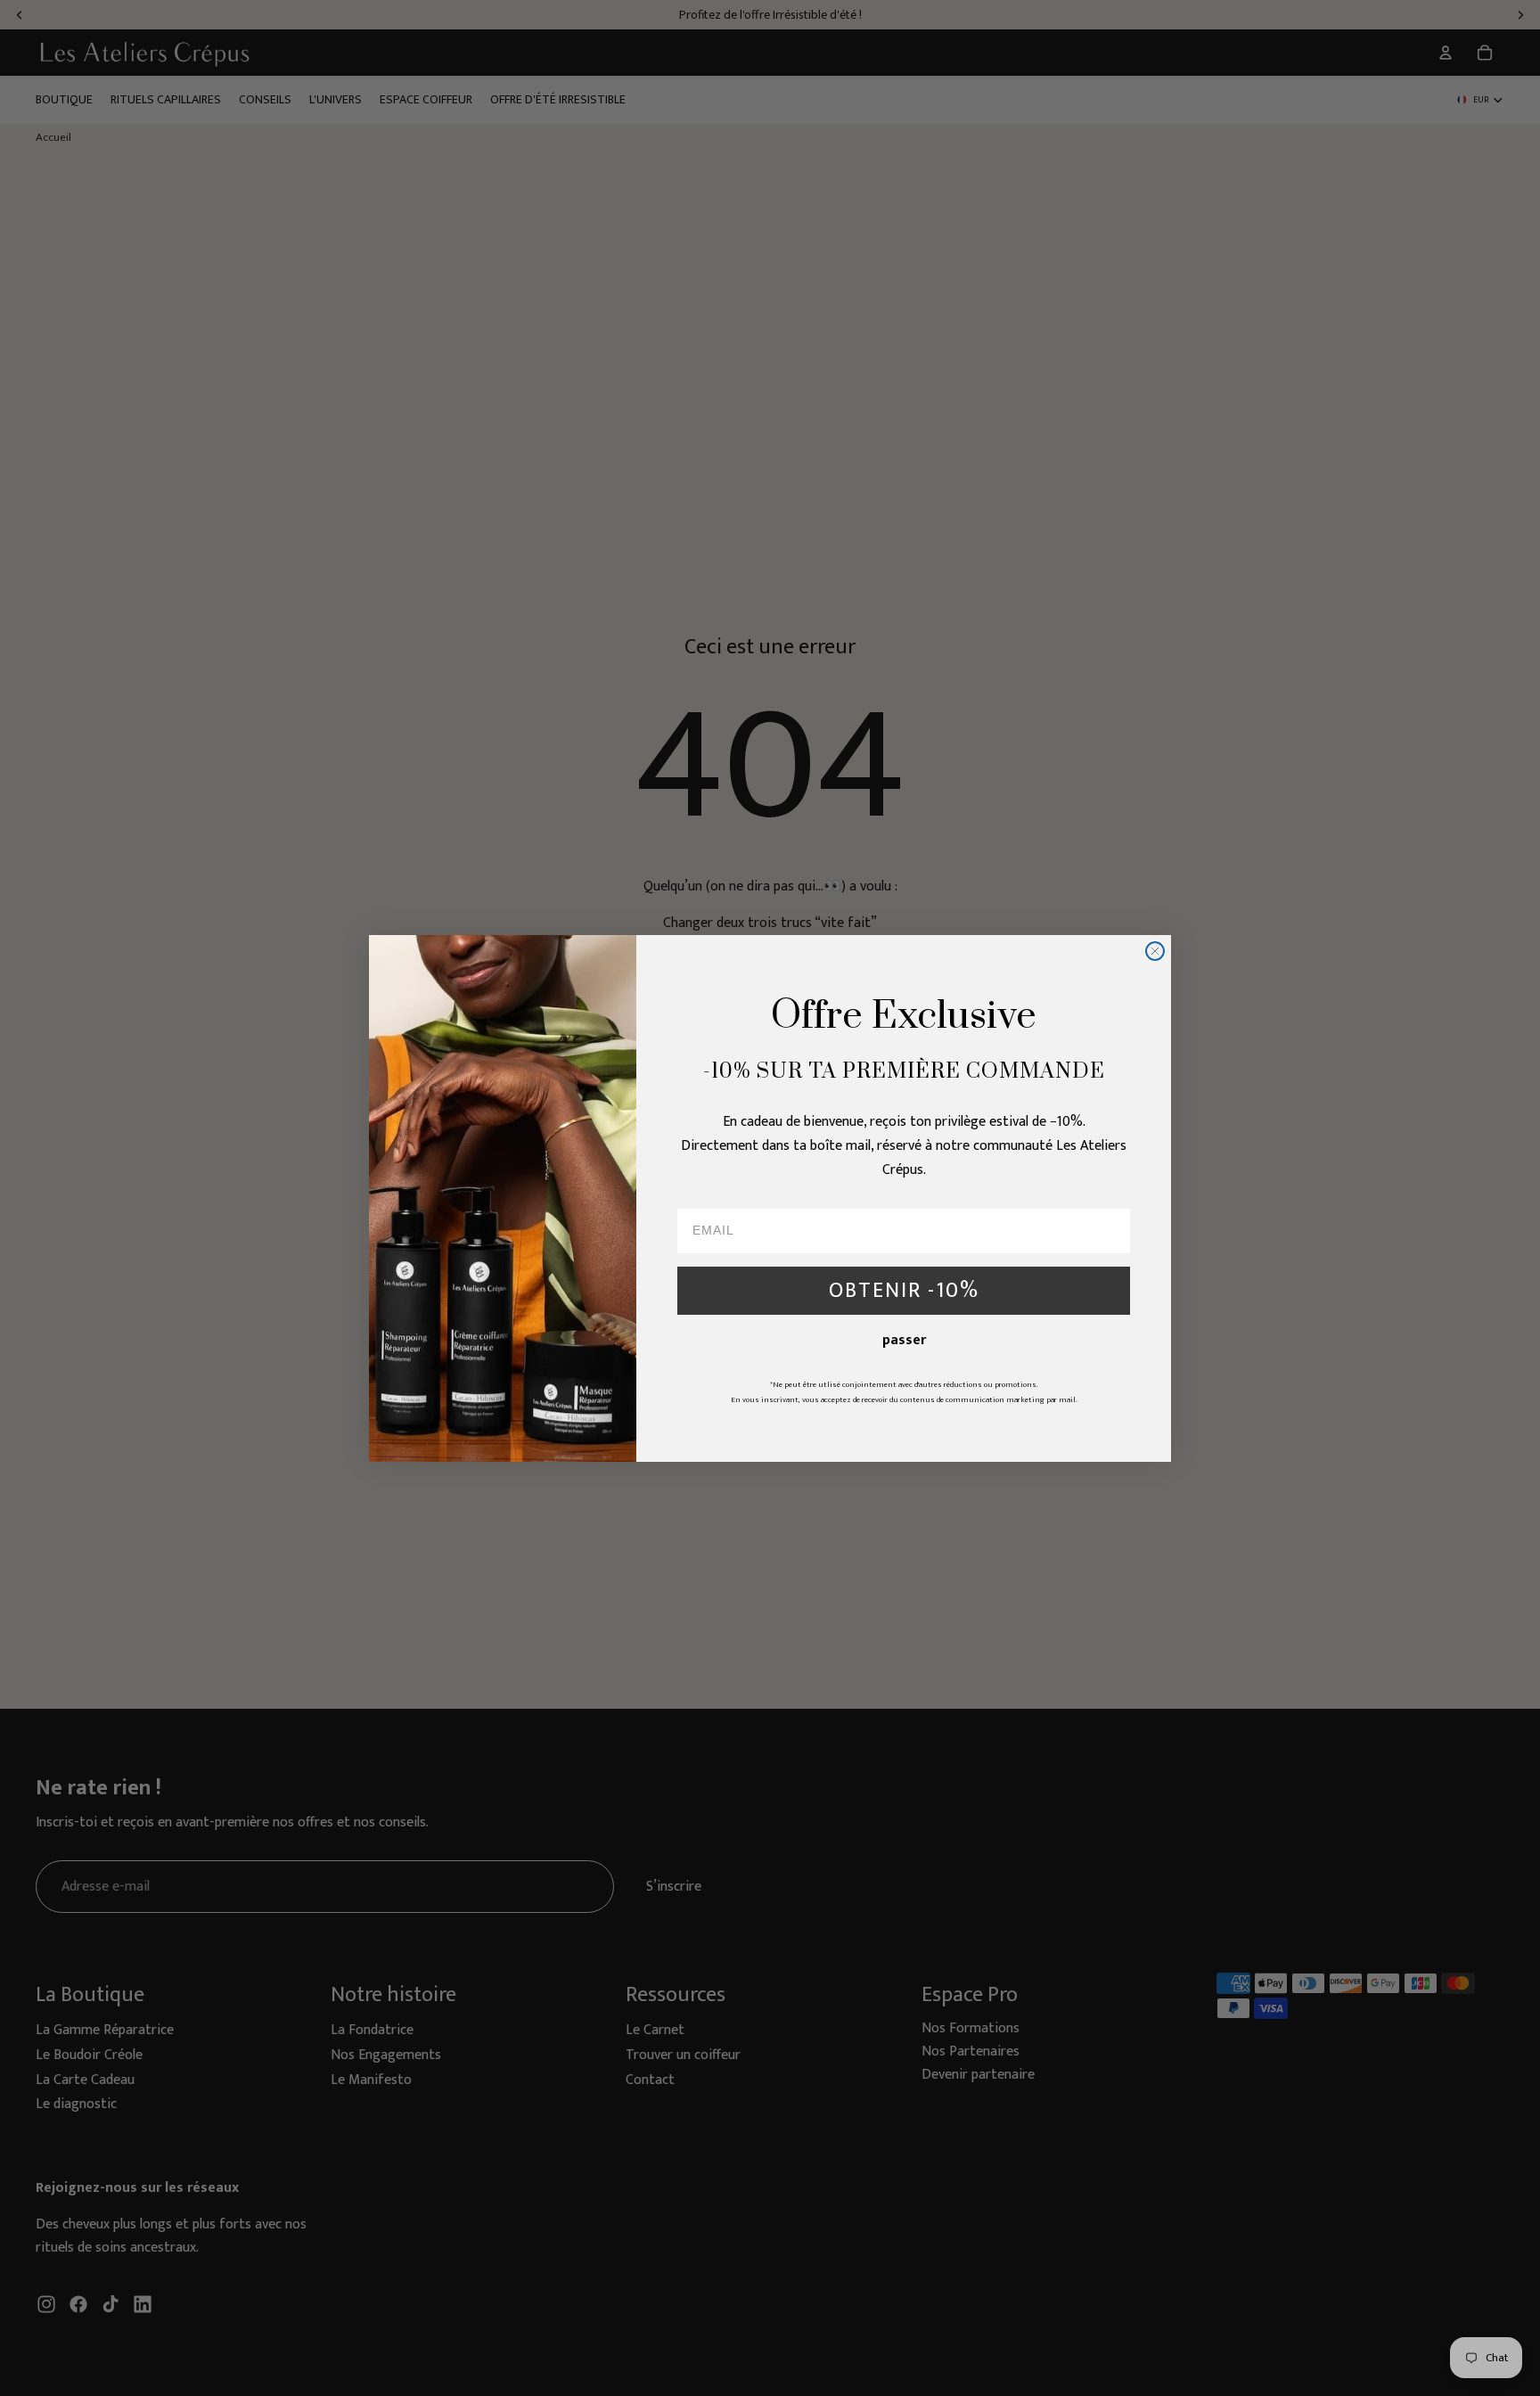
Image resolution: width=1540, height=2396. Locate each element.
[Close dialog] (1155, 951)
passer (904, 1340)
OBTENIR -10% (904, 1291)
